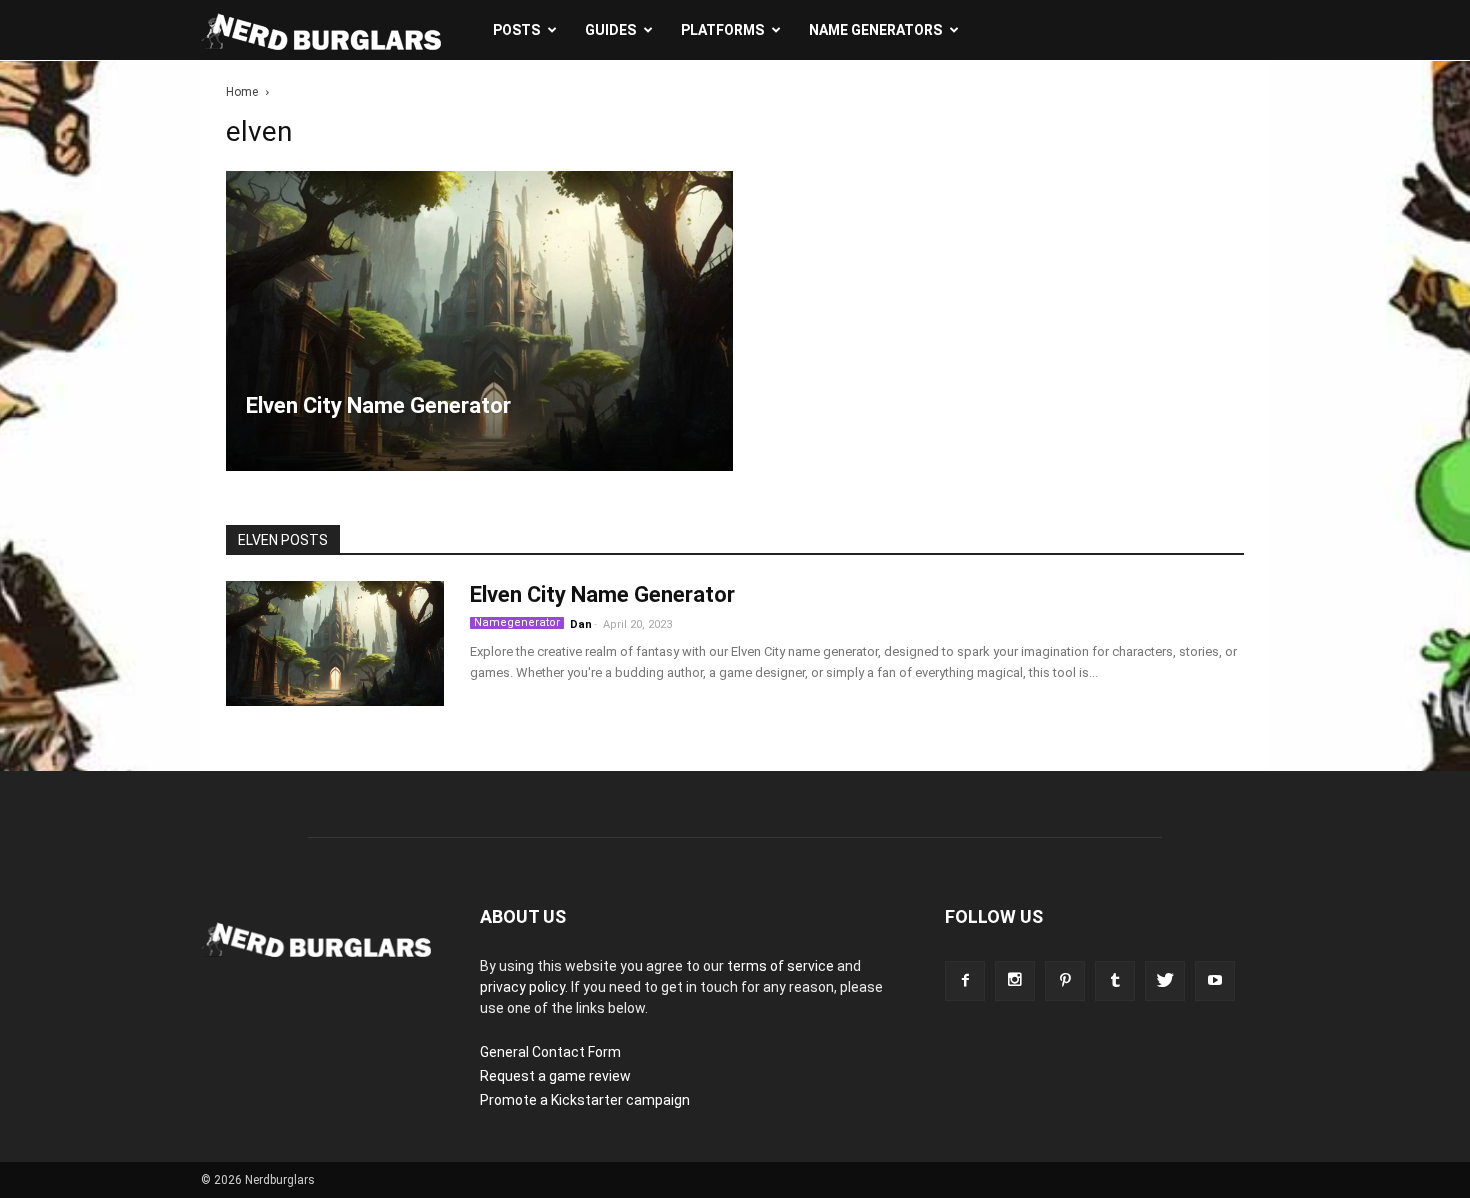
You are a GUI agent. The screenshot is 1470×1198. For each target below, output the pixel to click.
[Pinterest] (1065, 981)
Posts (516, 30)
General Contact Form (550, 1052)
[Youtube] (1215, 981)
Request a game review (555, 1076)
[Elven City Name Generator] (479, 321)
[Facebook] (965, 981)
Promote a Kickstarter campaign (585, 1100)
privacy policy (522, 987)
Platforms (722, 30)
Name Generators (875, 30)
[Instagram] (1015, 981)
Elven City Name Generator (602, 594)
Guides (610, 30)
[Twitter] (1165, 981)
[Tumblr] (1115, 981)
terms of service (780, 966)
